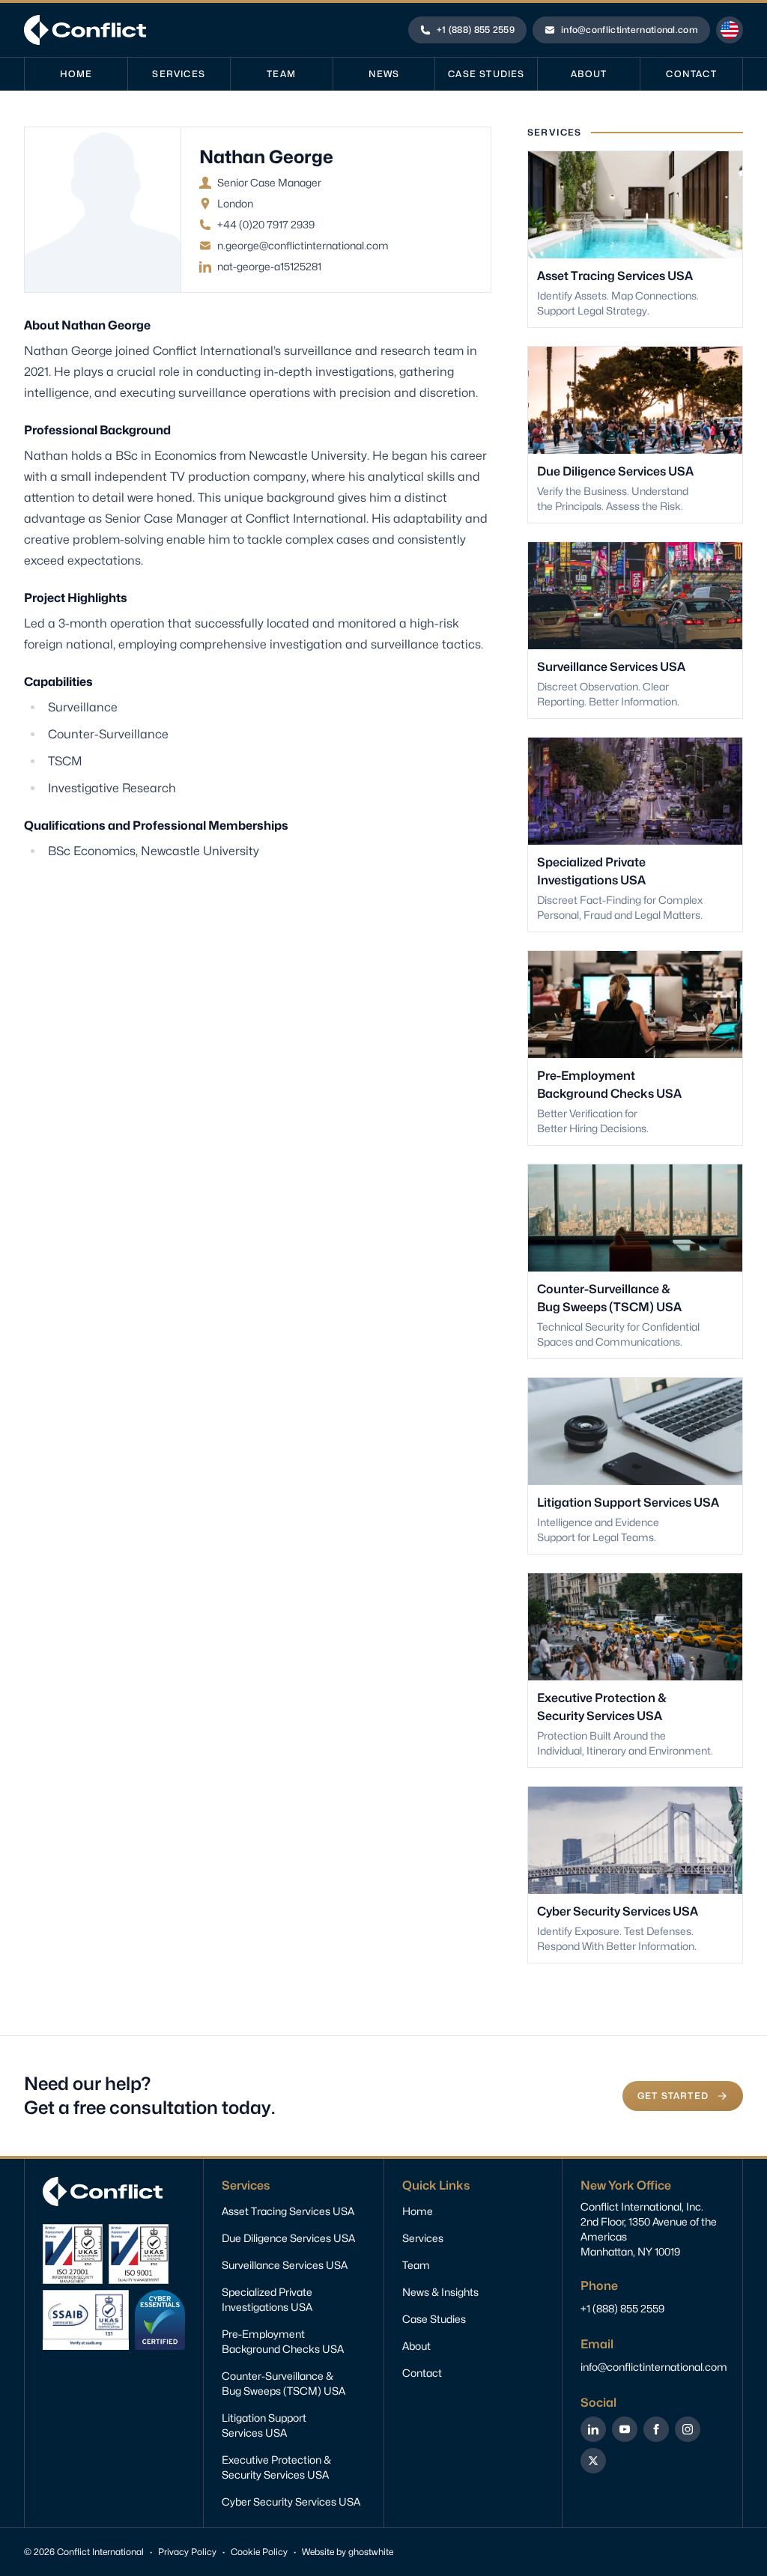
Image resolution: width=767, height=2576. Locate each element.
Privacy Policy (187, 2552)
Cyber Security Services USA (291, 2501)
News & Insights (440, 2292)
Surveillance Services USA (285, 2265)
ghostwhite (371, 2552)
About (589, 74)
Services (179, 74)
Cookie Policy (259, 2552)
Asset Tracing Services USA (288, 2211)
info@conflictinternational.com (654, 2367)
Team (281, 74)
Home (76, 74)
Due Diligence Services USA (288, 2238)
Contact (691, 74)
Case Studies (486, 74)
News (384, 74)
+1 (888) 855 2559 (622, 2308)
